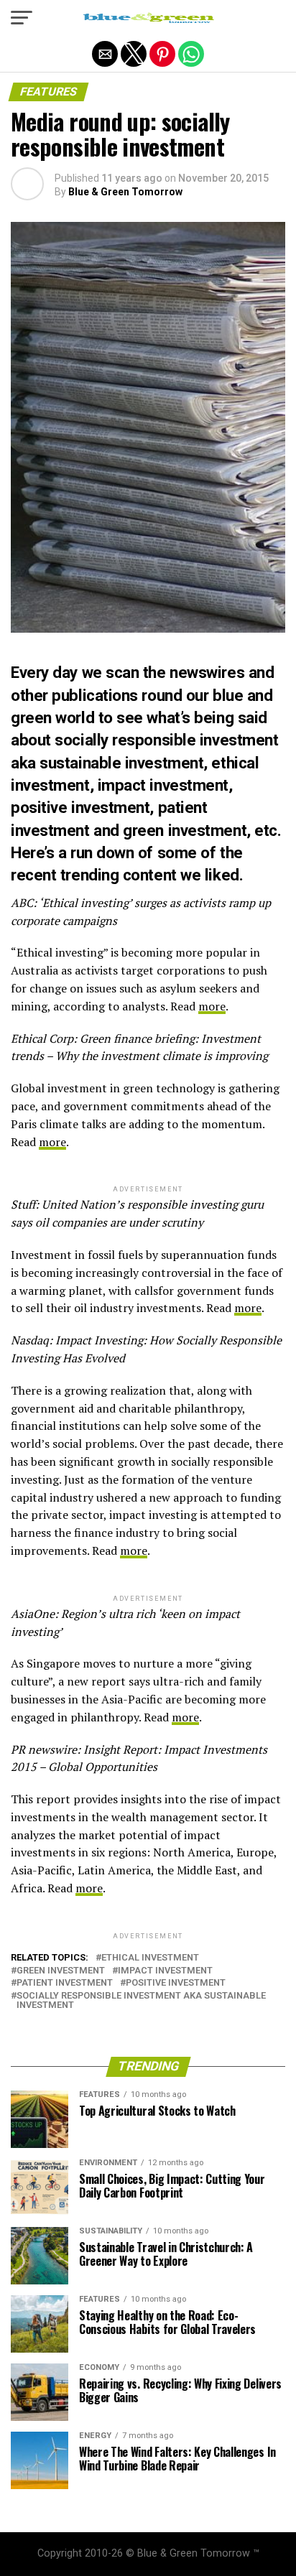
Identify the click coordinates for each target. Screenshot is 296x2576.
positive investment (176, 1983)
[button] (22, 18)
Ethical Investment (150, 1958)
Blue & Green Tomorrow (125, 192)
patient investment (65, 1983)
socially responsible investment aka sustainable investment (141, 2001)
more (212, 1006)
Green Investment (61, 1971)
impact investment (165, 1971)
